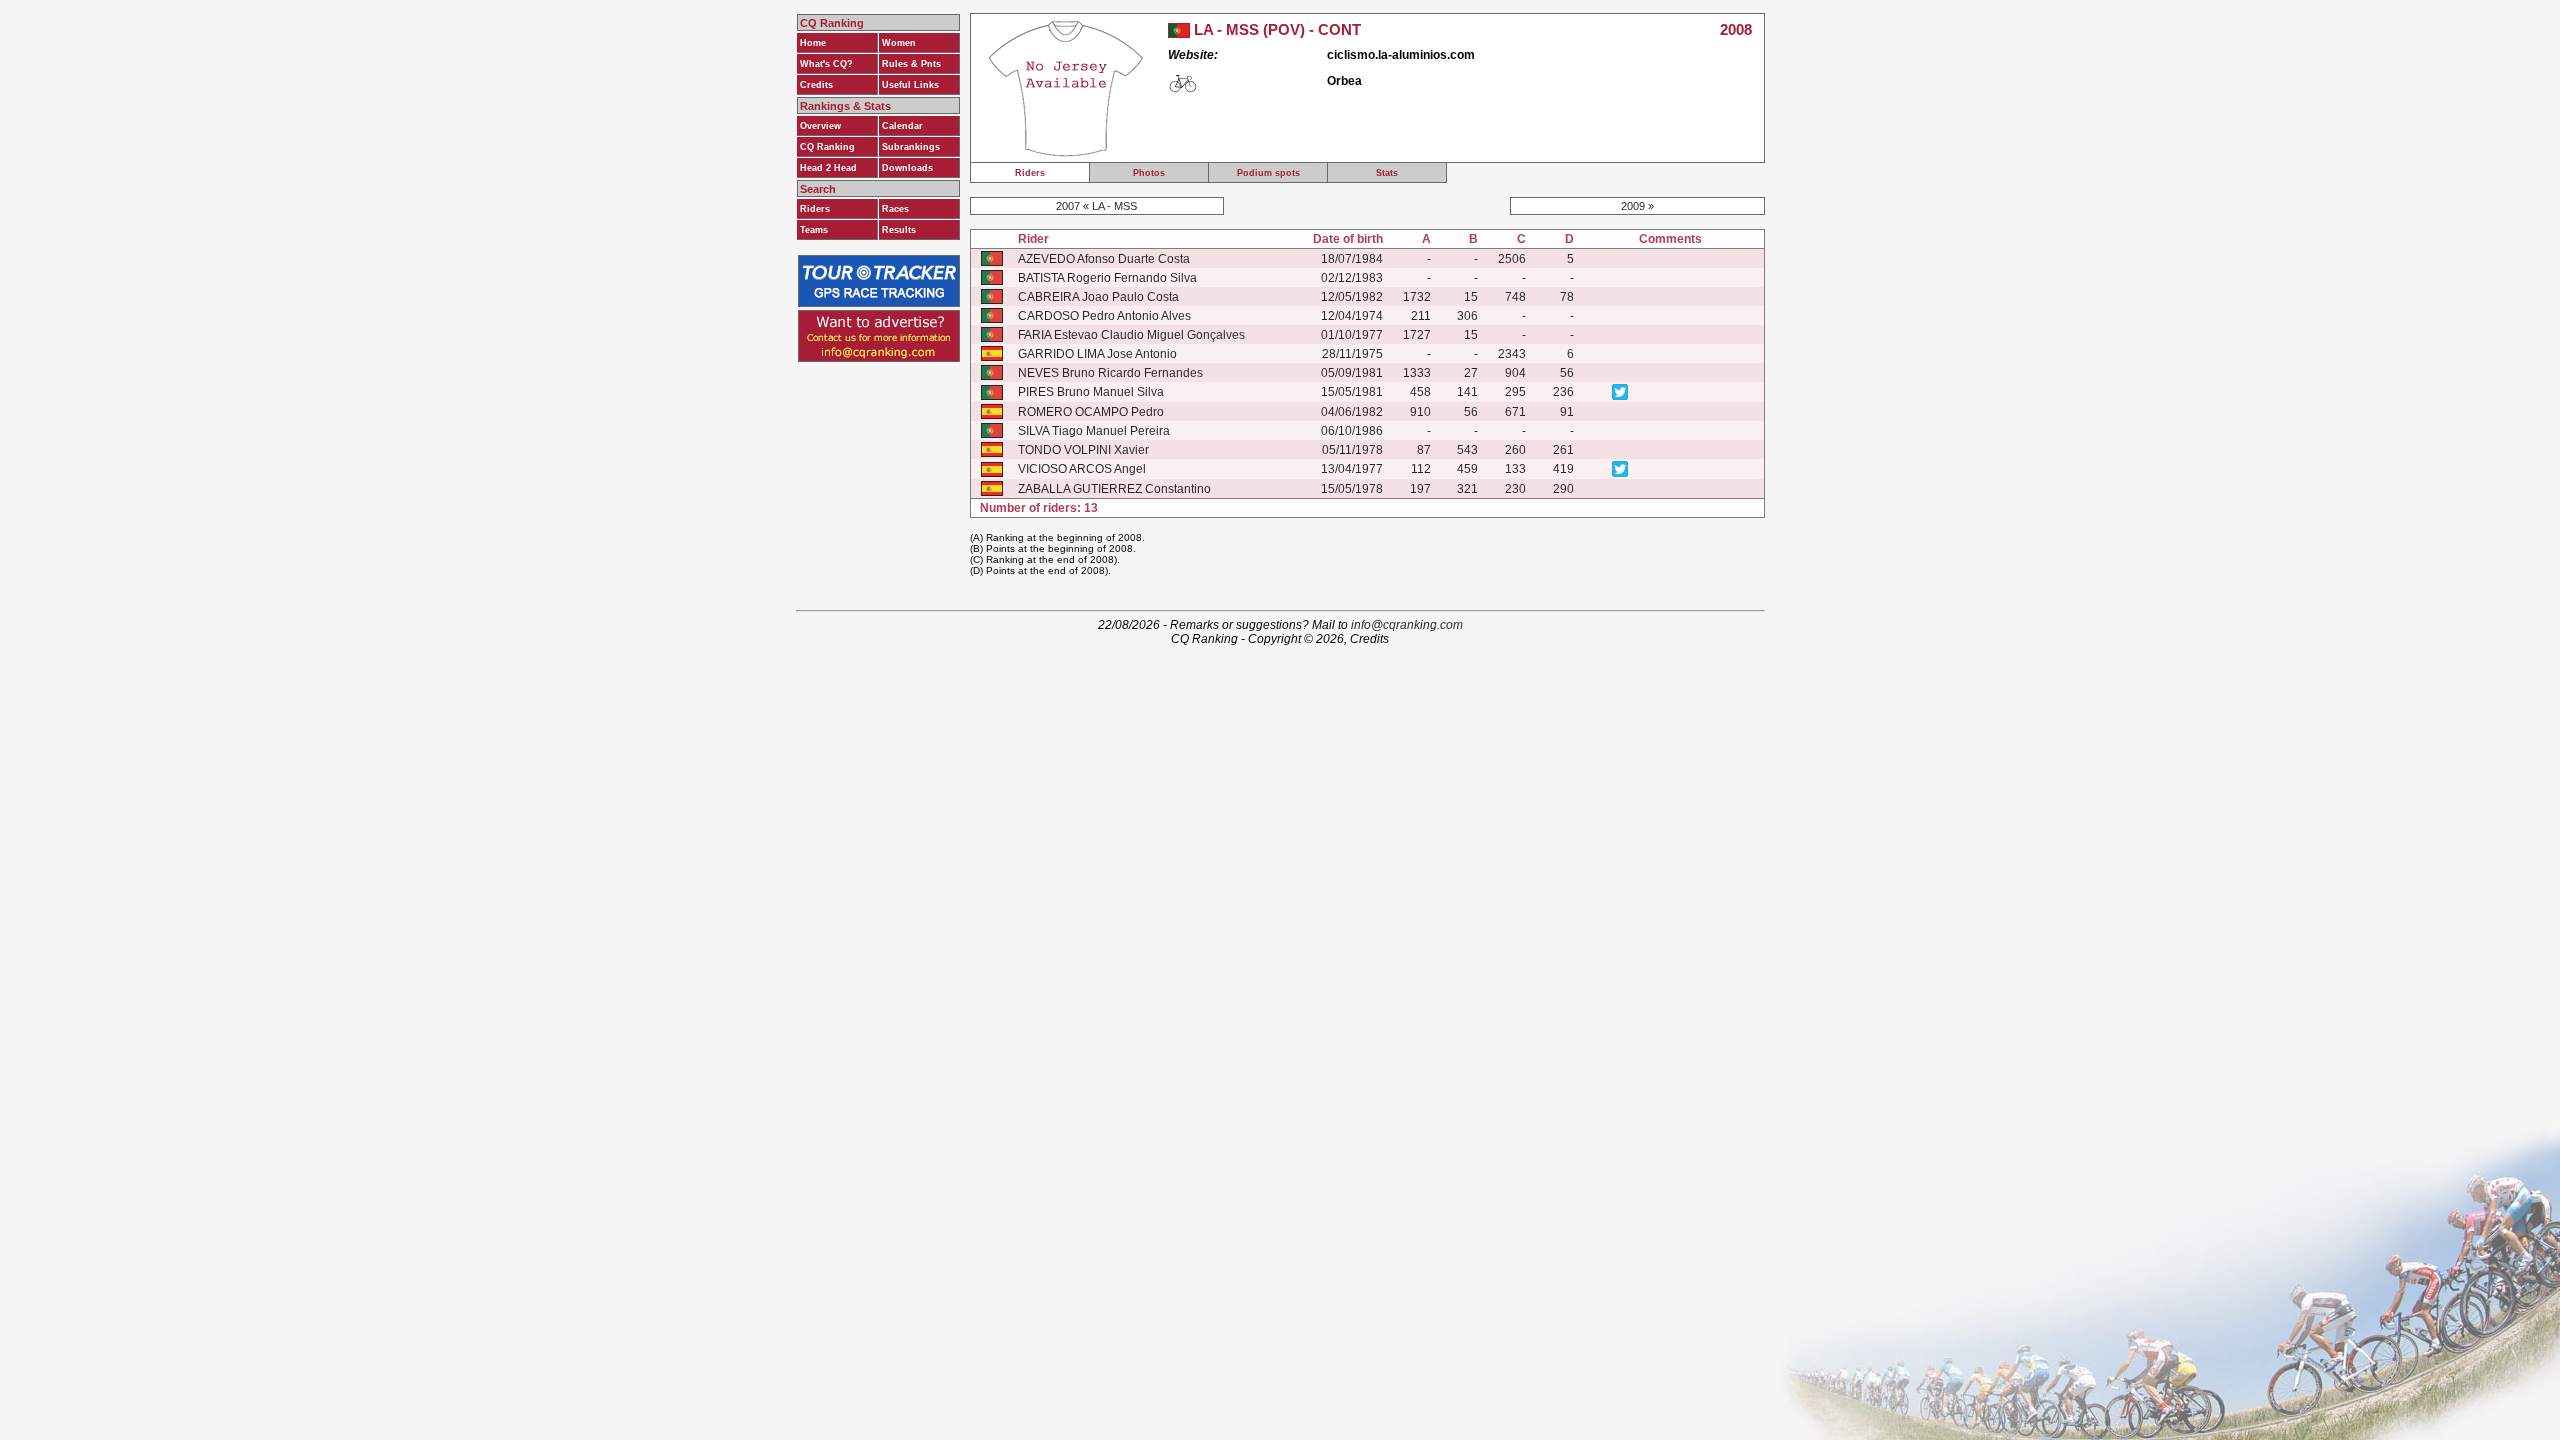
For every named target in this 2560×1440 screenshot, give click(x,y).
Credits (816, 85)
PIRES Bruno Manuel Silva (1091, 392)
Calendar (902, 126)
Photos (1149, 173)
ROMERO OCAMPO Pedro (1091, 412)
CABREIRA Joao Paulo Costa (1098, 297)
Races (895, 209)
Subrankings (911, 147)
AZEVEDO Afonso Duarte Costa (1104, 259)
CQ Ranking (827, 147)
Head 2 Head (828, 168)
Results (899, 230)
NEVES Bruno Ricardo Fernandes (1110, 373)
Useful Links (910, 85)
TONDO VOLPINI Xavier (1083, 450)
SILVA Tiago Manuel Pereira (1094, 431)
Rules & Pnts (911, 64)
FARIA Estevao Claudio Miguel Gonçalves (1131, 335)
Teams (814, 230)
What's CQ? (826, 64)
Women (899, 43)
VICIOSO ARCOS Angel (1082, 469)
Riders (815, 209)
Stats (1387, 173)
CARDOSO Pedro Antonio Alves (1104, 316)
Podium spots (1268, 173)
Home (813, 43)
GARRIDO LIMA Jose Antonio (1097, 354)
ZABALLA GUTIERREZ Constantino (1114, 489)
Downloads (907, 168)
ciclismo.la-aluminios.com (1401, 55)
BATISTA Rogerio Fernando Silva (1107, 278)
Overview (820, 126)
